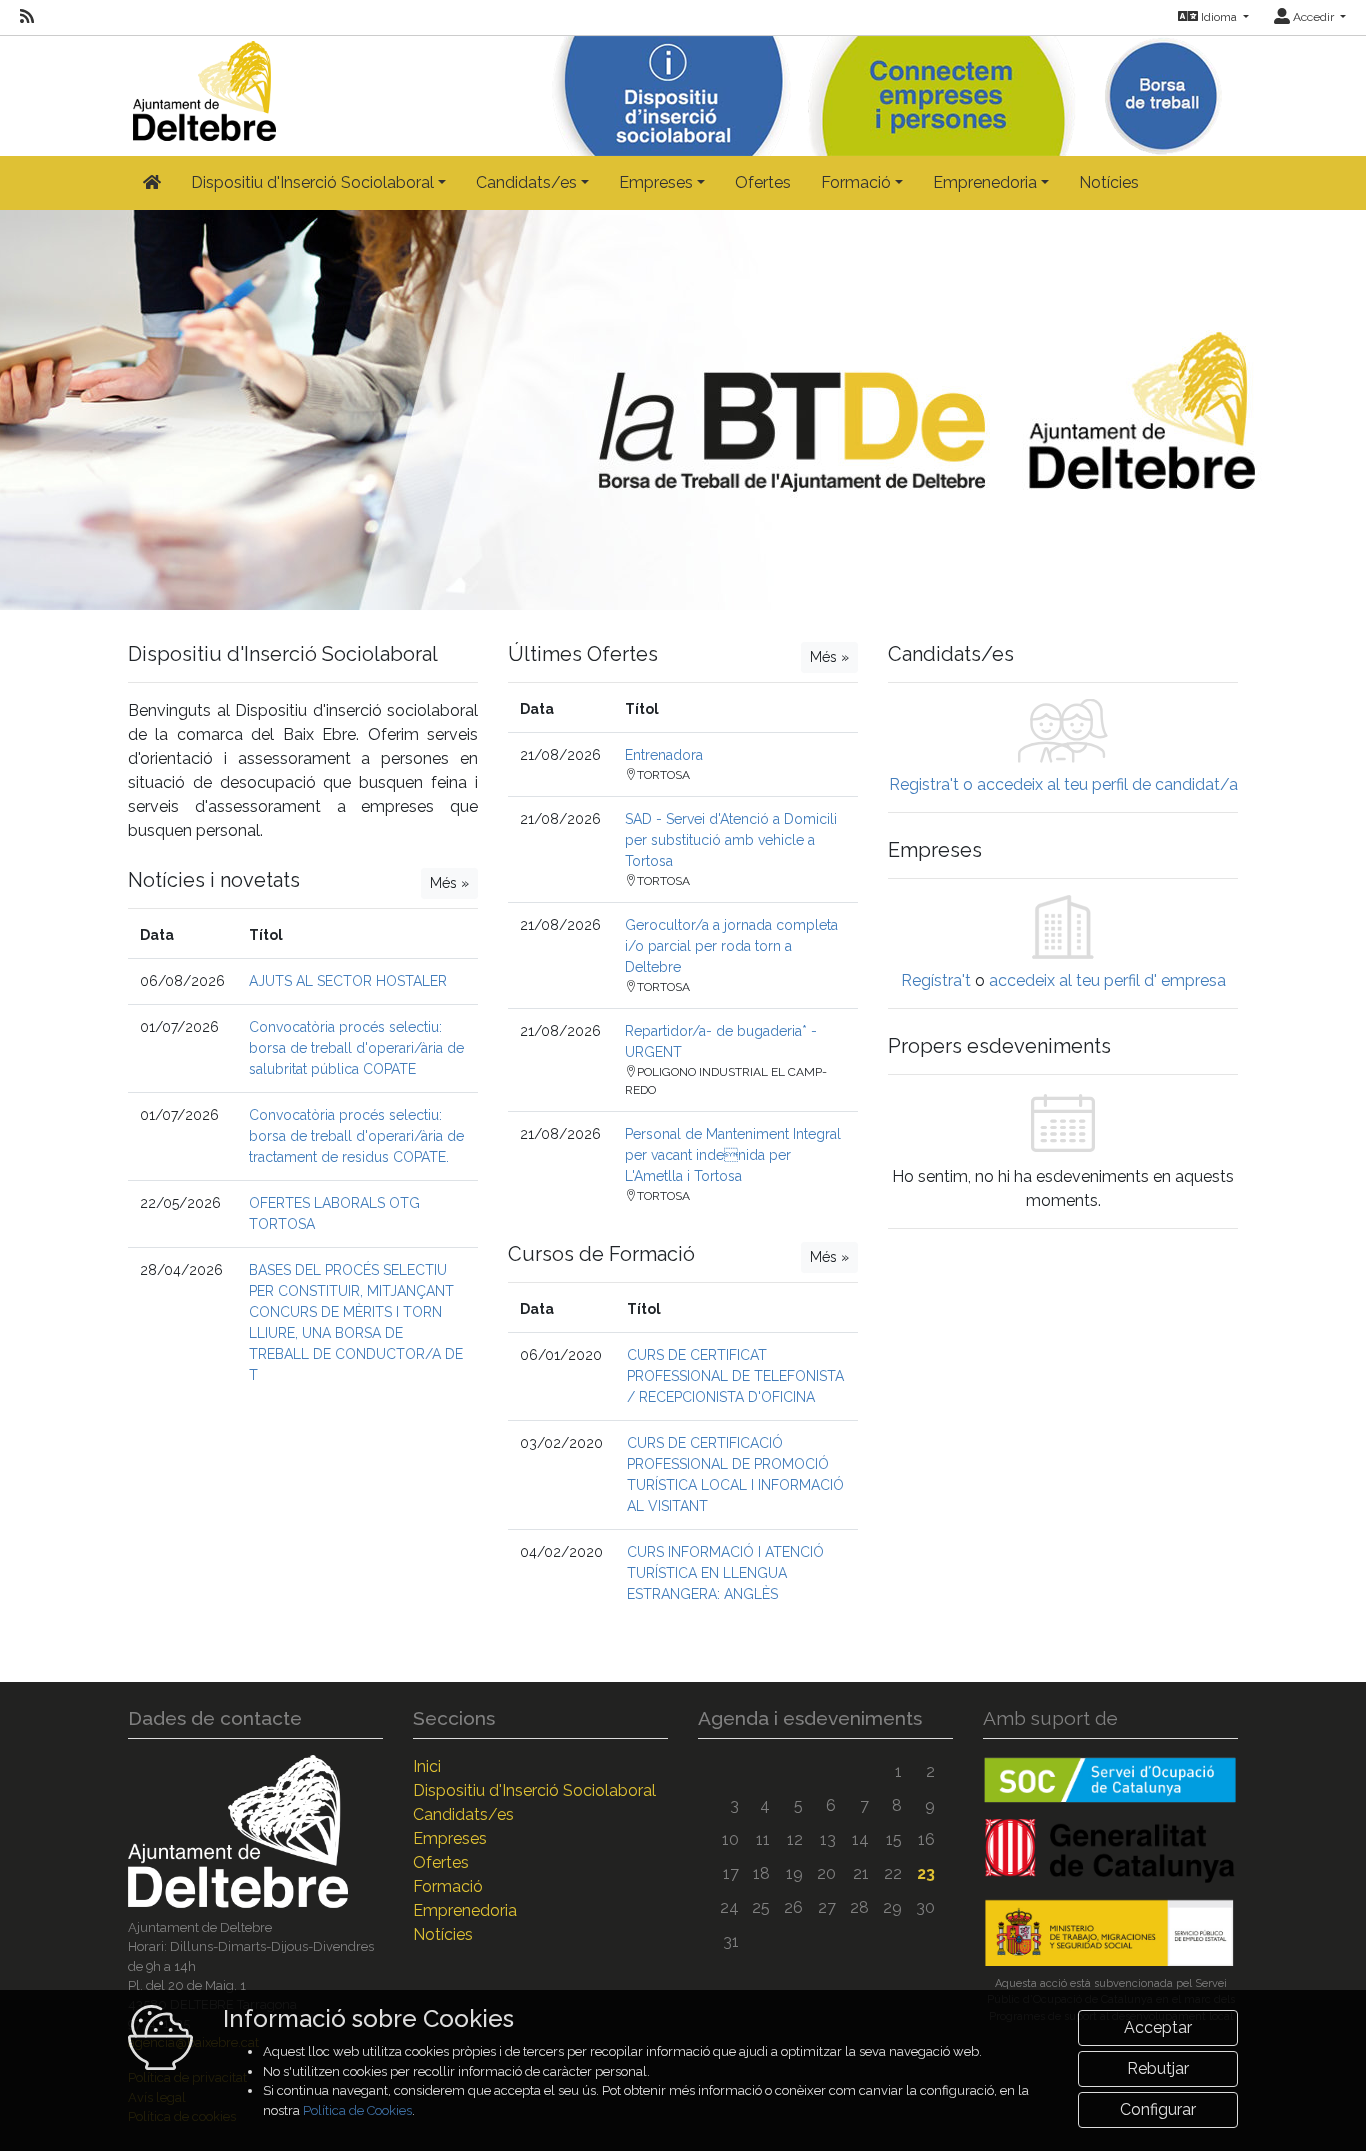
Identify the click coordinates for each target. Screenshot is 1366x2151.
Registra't (924, 784)
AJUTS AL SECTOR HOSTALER (348, 981)
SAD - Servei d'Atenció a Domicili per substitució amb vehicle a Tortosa (731, 840)
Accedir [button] (1313, 17)
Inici (427, 1766)
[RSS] (27, 17)
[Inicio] (202, 86)
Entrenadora (664, 755)
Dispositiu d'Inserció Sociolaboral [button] (312, 182)
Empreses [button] (656, 182)
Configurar (1158, 2109)
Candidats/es (463, 1814)
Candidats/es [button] (526, 182)
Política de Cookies (357, 2110)
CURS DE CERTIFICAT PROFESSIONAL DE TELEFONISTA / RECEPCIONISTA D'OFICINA (735, 1376)
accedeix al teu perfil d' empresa (1107, 980)
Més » (449, 883)
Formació (448, 1886)
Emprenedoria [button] (985, 182)
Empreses (450, 1838)
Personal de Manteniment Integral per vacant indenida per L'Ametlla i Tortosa (733, 1155)
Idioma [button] (1219, 17)
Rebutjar (1158, 2068)
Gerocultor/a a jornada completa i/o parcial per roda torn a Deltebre (731, 946)
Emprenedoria (465, 1910)
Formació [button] (856, 182)
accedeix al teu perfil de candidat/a (1107, 784)
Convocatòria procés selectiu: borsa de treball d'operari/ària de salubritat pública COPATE (356, 1048)
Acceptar (1158, 2027)
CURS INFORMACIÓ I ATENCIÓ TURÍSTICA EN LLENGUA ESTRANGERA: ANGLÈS (725, 1573)
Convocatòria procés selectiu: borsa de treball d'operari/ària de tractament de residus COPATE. (356, 1136)
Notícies (1109, 182)
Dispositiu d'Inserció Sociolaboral (534, 1790)
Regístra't (936, 980)
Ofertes (763, 182)
